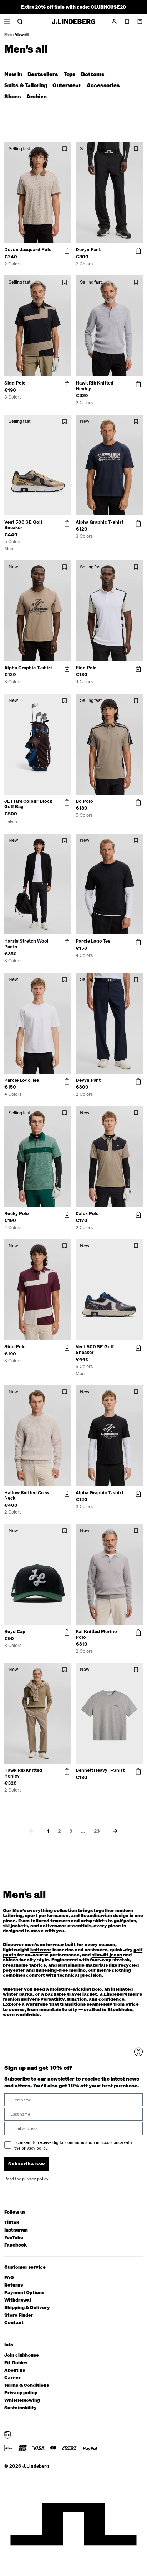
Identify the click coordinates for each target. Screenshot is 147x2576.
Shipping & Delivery (27, 2308)
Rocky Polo (17, 1214)
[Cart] (140, 21)
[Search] (20, 21)
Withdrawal (18, 2300)
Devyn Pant (88, 250)
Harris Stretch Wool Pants (26, 944)
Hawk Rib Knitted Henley (95, 386)
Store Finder (19, 2315)
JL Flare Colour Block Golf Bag (28, 804)
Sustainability (21, 2408)
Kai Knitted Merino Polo (96, 1634)
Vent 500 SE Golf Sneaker (23, 525)
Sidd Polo (15, 383)
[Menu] (7, 21)
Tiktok (12, 2223)
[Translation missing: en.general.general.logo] (73, 21)
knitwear (41, 1950)
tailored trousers (50, 1921)
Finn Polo (86, 668)
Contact (14, 2323)
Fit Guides (16, 2363)
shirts (100, 1921)
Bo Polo (84, 801)
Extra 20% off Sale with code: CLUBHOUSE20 (73, 7)
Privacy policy (21, 2393)
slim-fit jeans (107, 1955)
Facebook (15, 2245)
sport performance (47, 1916)
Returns (14, 2285)
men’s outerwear (44, 1945)
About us (14, 2370)
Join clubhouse (22, 2355)
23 (97, 1831)
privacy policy (35, 2179)
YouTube (14, 2238)
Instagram (16, 2230)
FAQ (9, 2278)
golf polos (125, 1921)
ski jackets (15, 1926)
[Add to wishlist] (65, 149)
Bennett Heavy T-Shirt (100, 1770)
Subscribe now (27, 2164)
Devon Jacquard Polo (28, 250)
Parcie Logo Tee (93, 941)
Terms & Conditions (27, 2386)
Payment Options (24, 2293)
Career (12, 2378)
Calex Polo (87, 1214)
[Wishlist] (127, 22)
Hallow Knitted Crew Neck (27, 1496)
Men (8, 35)
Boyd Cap (15, 1632)
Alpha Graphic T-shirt (100, 522)
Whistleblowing (22, 2401)
